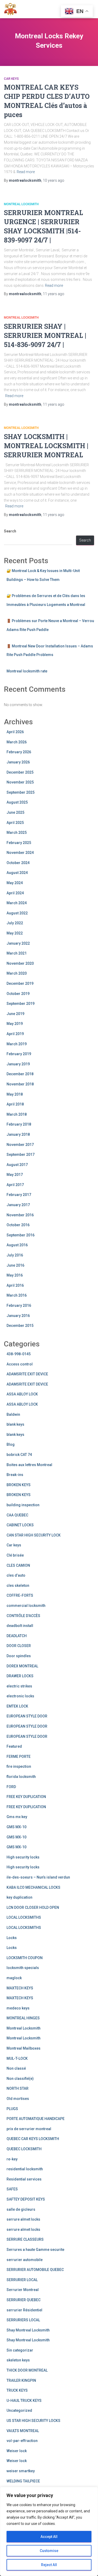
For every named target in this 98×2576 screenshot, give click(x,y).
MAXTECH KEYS (20, 1988)
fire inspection (19, 1766)
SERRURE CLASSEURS (25, 2239)
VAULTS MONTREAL (23, 2431)
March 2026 (17, 742)
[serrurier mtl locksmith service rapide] (12, 9)
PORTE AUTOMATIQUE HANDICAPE (36, 2119)
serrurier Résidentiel (24, 2310)
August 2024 (17, 873)
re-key (12, 2159)
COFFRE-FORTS (20, 1595)
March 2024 (17, 903)
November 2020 (20, 963)
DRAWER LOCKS (20, 1676)
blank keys (15, 1424)
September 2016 (21, 1235)
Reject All (49, 2565)
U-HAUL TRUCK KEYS (24, 2401)
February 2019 (19, 1054)
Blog (11, 1444)
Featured (14, 1746)
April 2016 (15, 1285)
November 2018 (20, 1084)
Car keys (11, 79)
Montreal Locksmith (21, 204)
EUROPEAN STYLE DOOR (27, 1716)
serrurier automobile (25, 2260)
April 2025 (15, 823)
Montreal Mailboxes (24, 2048)
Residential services (24, 2179)
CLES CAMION (18, 1565)
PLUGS (12, 2109)
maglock (14, 1978)
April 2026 (15, 732)
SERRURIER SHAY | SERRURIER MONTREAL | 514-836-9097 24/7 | (45, 335)
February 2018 (19, 1124)
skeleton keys (18, 2360)
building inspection (23, 1505)
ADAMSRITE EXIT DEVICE (27, 1374)
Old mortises (18, 2099)
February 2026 (19, 752)
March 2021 (17, 953)
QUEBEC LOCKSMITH (24, 2149)
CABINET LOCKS (20, 1525)
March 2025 (17, 833)
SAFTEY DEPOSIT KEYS (26, 2199)
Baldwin (13, 1414)
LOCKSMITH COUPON (25, 1958)
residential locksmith (25, 2169)
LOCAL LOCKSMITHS (24, 1917)
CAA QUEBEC (17, 1515)
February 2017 (19, 1195)
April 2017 (15, 1185)
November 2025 (20, 782)
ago (54, 180)
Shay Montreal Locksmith (28, 2330)
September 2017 (21, 1155)
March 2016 (17, 1295)
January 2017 (18, 1205)
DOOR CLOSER (19, 1646)
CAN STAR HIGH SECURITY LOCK (34, 1535)
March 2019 (17, 1044)
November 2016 (20, 1215)
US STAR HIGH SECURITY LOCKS (33, 2421)
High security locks (23, 1857)
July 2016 (15, 1255)
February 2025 (19, 843)
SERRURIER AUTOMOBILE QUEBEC (35, 2270)
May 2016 (15, 1275)
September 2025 (21, 792)
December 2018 (20, 1074)
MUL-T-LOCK (17, 2058)
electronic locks (20, 1696)
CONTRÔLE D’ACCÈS (23, 1616)
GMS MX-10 (16, 1827)
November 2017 (20, 1145)
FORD (11, 1787)
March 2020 (17, 973)
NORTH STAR (18, 2088)
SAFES (12, 2189)
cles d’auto (16, 1575)
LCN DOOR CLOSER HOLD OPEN (33, 1907)
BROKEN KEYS (19, 1485)
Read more (26, 172)
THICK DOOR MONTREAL (27, 2370)
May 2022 (15, 933)
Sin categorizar (20, 2350)
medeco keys (18, 2008)
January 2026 (18, 762)
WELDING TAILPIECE (23, 2481)
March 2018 (17, 1114)
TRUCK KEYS (17, 2390)
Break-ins (15, 1475)
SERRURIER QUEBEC (24, 2300)
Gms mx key (17, 1817)
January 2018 (18, 1134)
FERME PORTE (19, 1757)
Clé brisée (15, 1555)
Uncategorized (19, 2410)
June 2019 (15, 1014)
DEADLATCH (17, 1636)
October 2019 (18, 994)
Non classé (16, 2068)
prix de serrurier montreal (29, 2129)
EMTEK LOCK (17, 1706)
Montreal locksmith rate (27, 671)
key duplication (19, 1897)
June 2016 (15, 1265)
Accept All (49, 2537)
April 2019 (15, 1034)
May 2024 (15, 883)
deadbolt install (20, 1626)
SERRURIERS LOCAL (23, 2320)
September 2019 (21, 1004)
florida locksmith (21, 1777)
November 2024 (20, 853)
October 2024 (18, 863)
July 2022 (15, 923)
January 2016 (18, 1316)
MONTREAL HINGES (23, 2018)
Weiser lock (17, 2451)
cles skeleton (18, 1585)
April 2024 (15, 893)
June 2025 (15, 812)
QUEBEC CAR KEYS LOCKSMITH (33, 2139)
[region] (49, 2531)
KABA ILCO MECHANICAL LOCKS (33, 1887)
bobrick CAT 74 (19, 1455)
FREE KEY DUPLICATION (26, 1797)
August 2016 (17, 1245)
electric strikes (19, 1686)
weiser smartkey (21, 2471)
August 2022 (17, 913)
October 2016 (18, 1225)
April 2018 (15, 1104)
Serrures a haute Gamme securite (35, 2250)
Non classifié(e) (20, 2079)
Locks (12, 1938)
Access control (20, 1364)
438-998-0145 (19, 1354)
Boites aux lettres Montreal (29, 1465)
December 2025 (20, 772)
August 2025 (17, 802)
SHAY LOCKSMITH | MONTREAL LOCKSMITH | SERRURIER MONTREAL (46, 446)
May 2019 (15, 1024)
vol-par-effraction (22, 2441)
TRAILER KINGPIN (21, 2380)
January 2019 (18, 1064)
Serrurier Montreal (23, 2290)
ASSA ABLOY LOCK (22, 1394)
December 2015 (20, 1326)
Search (10, 531)
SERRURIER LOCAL (22, 2280)
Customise (49, 2551)
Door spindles (19, 1656)
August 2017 (17, 1165)
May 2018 (15, 1094)
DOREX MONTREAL (22, 1666)
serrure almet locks (23, 2219)
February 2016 (19, 1305)
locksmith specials (23, 1968)
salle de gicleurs (21, 2209)
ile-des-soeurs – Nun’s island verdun (38, 1877)
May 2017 (15, 1175)
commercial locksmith (26, 1606)
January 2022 (18, 943)
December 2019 (20, 983)
